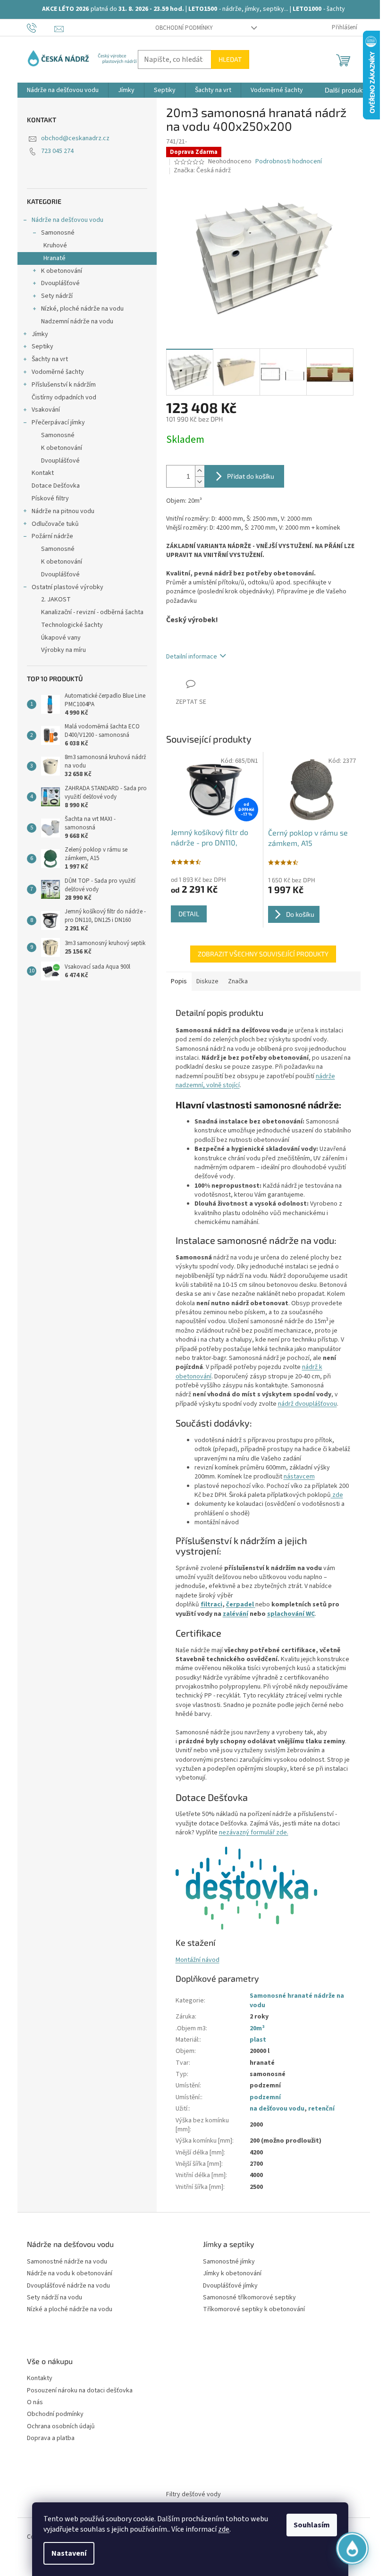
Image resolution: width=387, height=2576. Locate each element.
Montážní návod (198, 1960)
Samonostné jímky (229, 2262)
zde (224, 2529)
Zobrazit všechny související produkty (263, 954)
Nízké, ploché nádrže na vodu (82, 309)
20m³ (257, 2028)
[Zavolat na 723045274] (41, 27)
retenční (321, 2109)
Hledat (230, 59)
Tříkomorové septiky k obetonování (254, 2310)
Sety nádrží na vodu (55, 2298)
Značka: (202, 170)
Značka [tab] (238, 981)
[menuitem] (63, 90)
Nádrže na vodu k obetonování (70, 2274)
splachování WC (291, 1614)
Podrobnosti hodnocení (289, 162)
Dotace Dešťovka (56, 486)
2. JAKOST (56, 600)
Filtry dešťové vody (193, 2494)
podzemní (265, 2097)
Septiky (42, 346)
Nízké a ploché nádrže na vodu (70, 2310)
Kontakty (40, 2378)
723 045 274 (57, 151)
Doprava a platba (51, 2438)
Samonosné (58, 233)
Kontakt (43, 473)
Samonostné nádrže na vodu (67, 2262)
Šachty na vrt (50, 359)
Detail (189, 914)
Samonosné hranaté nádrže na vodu (297, 2000)
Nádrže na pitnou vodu (63, 511)
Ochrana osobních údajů (61, 2427)
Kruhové (55, 245)
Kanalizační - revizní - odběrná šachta (92, 612)
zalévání (236, 1614)
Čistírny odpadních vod (64, 397)
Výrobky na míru (63, 650)
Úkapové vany (61, 638)
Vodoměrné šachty (58, 372)
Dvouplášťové (60, 283)
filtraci (211, 1605)
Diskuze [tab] (207, 981)
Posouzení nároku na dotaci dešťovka (80, 2391)
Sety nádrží (57, 296)
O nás (35, 2403)
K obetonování (62, 271)
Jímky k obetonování (232, 2274)
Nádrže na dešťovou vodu (67, 220)
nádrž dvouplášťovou (307, 1404)
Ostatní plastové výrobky (67, 587)
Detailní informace (192, 657)
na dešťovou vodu (277, 2109)
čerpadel (240, 1605)
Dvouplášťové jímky (230, 2286)
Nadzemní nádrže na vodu (77, 321)
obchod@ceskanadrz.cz (75, 138)
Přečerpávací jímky (58, 422)
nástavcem (299, 1477)
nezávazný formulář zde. (254, 1833)
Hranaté (55, 258)
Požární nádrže (52, 536)
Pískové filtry (50, 498)
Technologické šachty (72, 625)
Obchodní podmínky (184, 28)
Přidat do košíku (251, 476)
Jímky (40, 334)
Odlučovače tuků (55, 524)
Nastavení (69, 2553)
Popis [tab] (179, 981)
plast (258, 2040)
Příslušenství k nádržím (64, 385)
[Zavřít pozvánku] (357, 2438)
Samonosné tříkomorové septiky (249, 2298)
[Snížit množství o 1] (200, 482)
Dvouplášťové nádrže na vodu (68, 2286)
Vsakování (46, 410)
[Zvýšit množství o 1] (200, 471)
